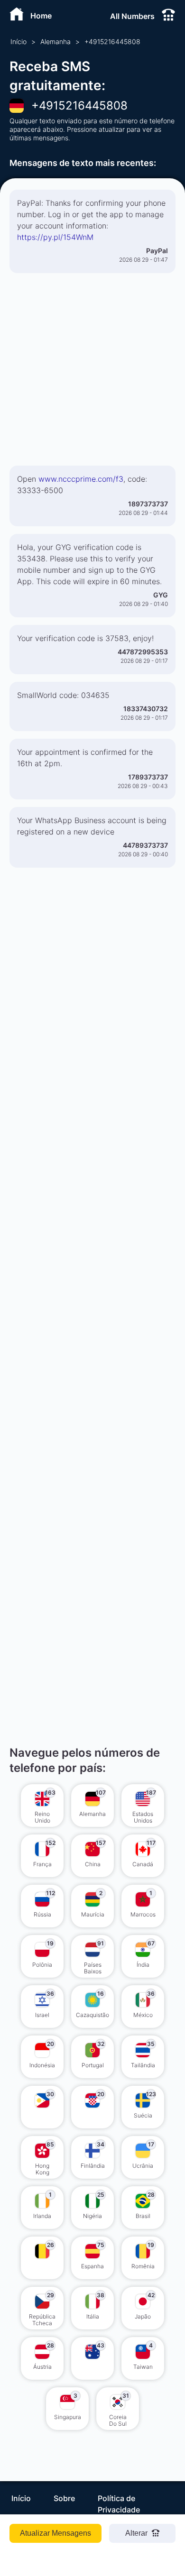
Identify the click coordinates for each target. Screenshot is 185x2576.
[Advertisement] (92, 373)
